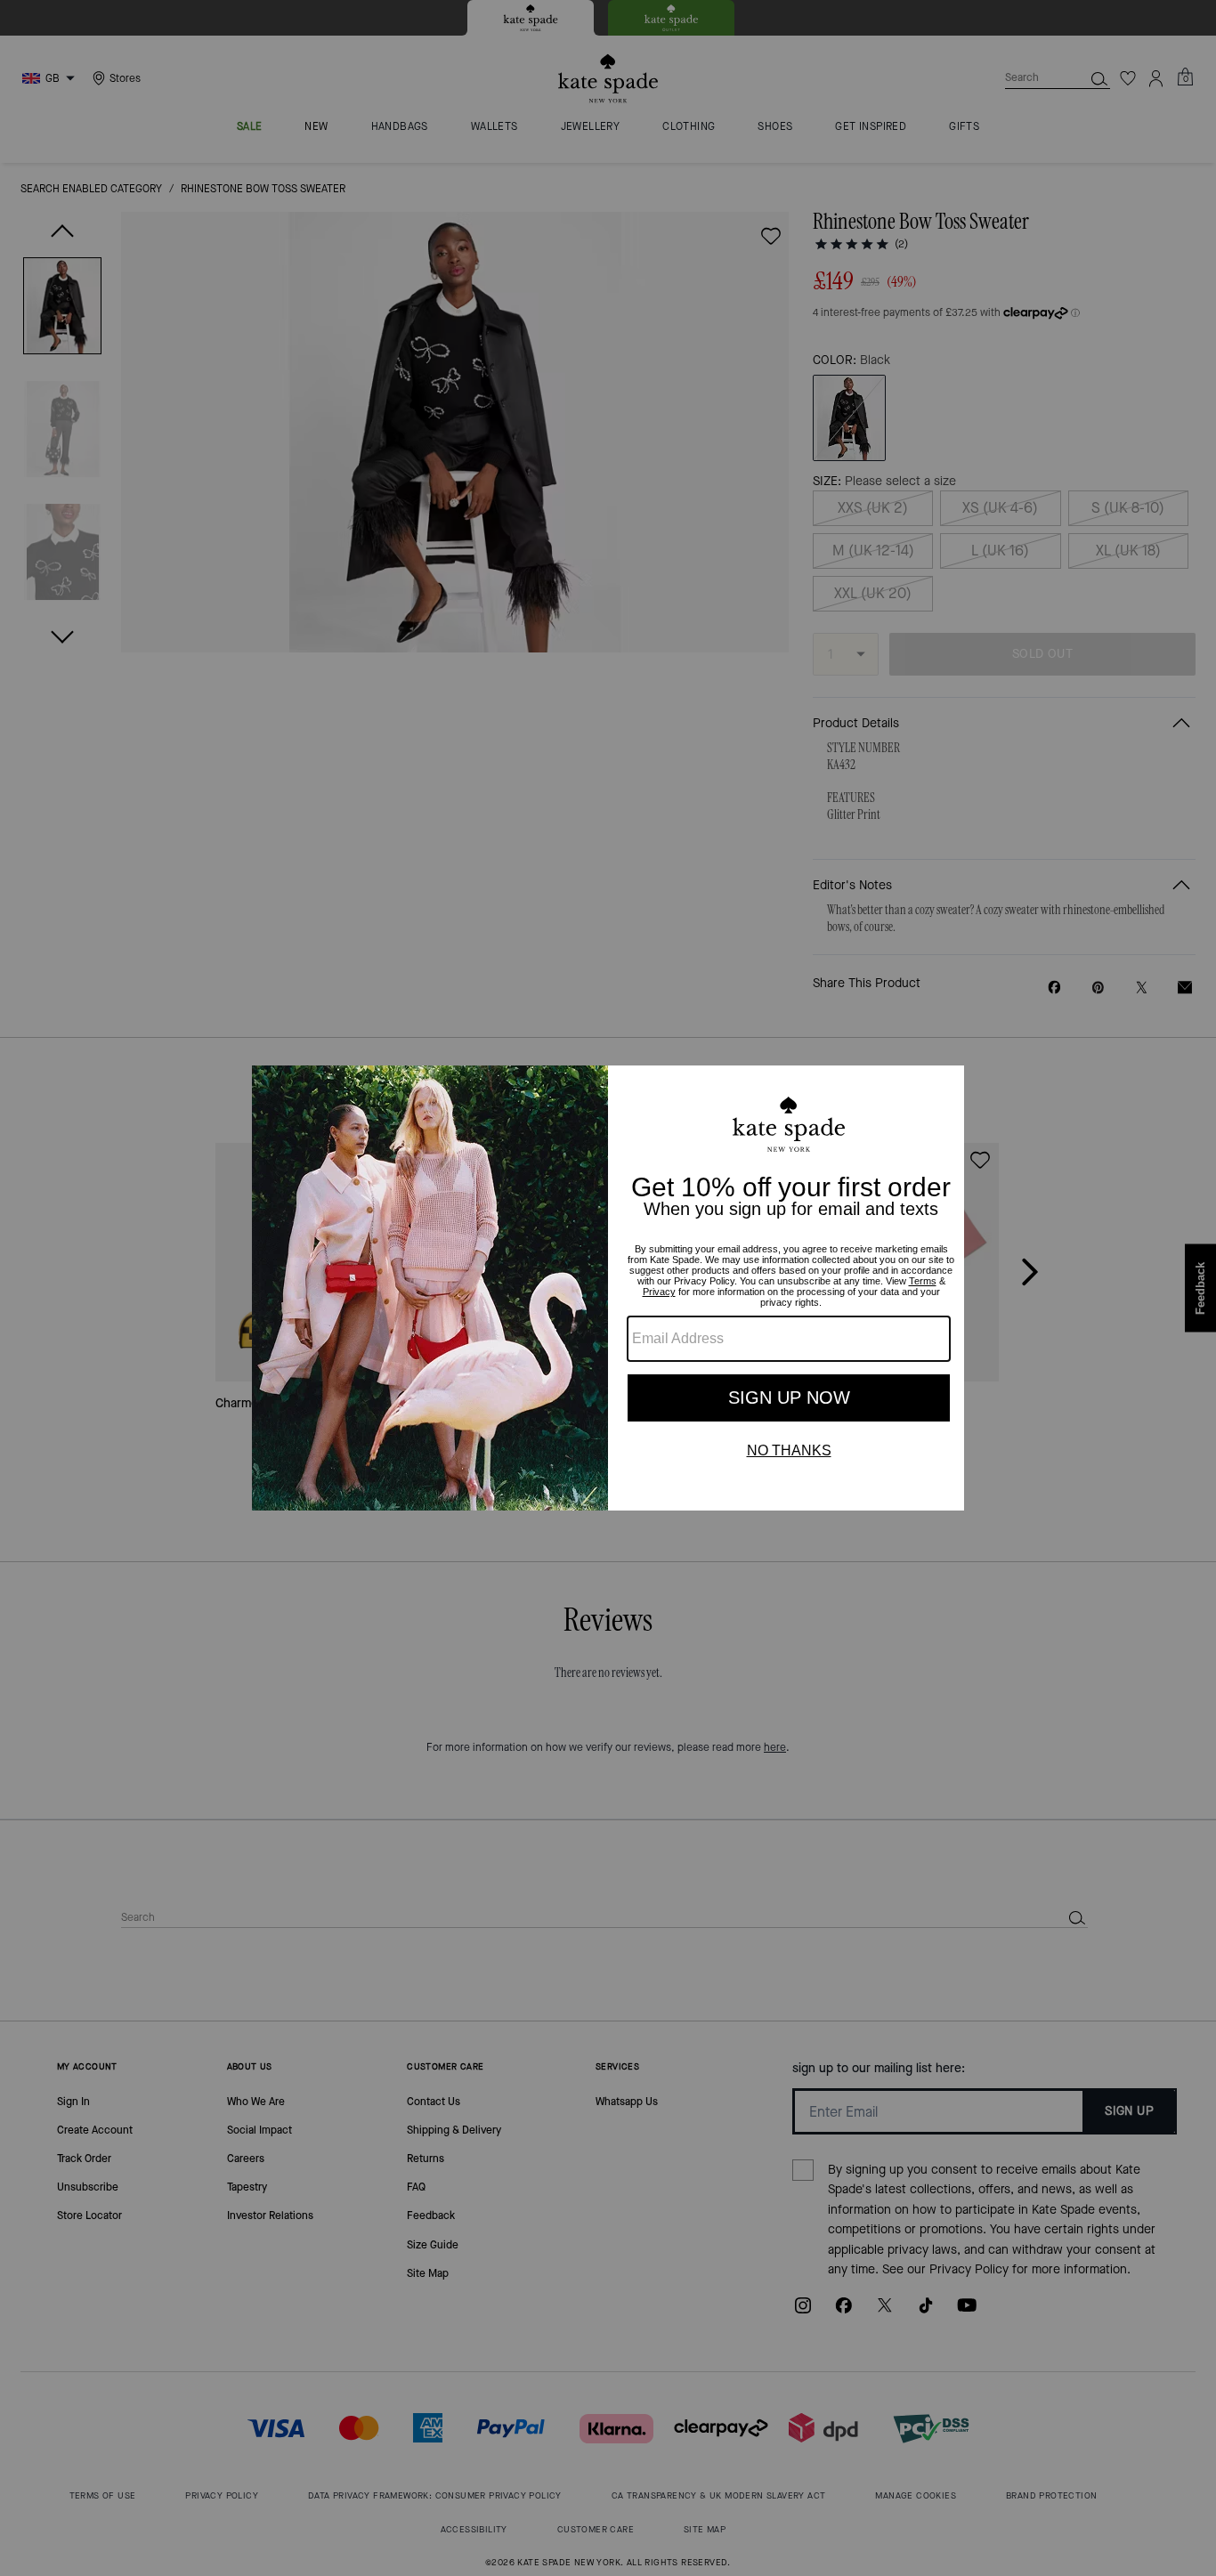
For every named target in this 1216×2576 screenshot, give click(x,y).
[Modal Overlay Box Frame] (608, 1288)
